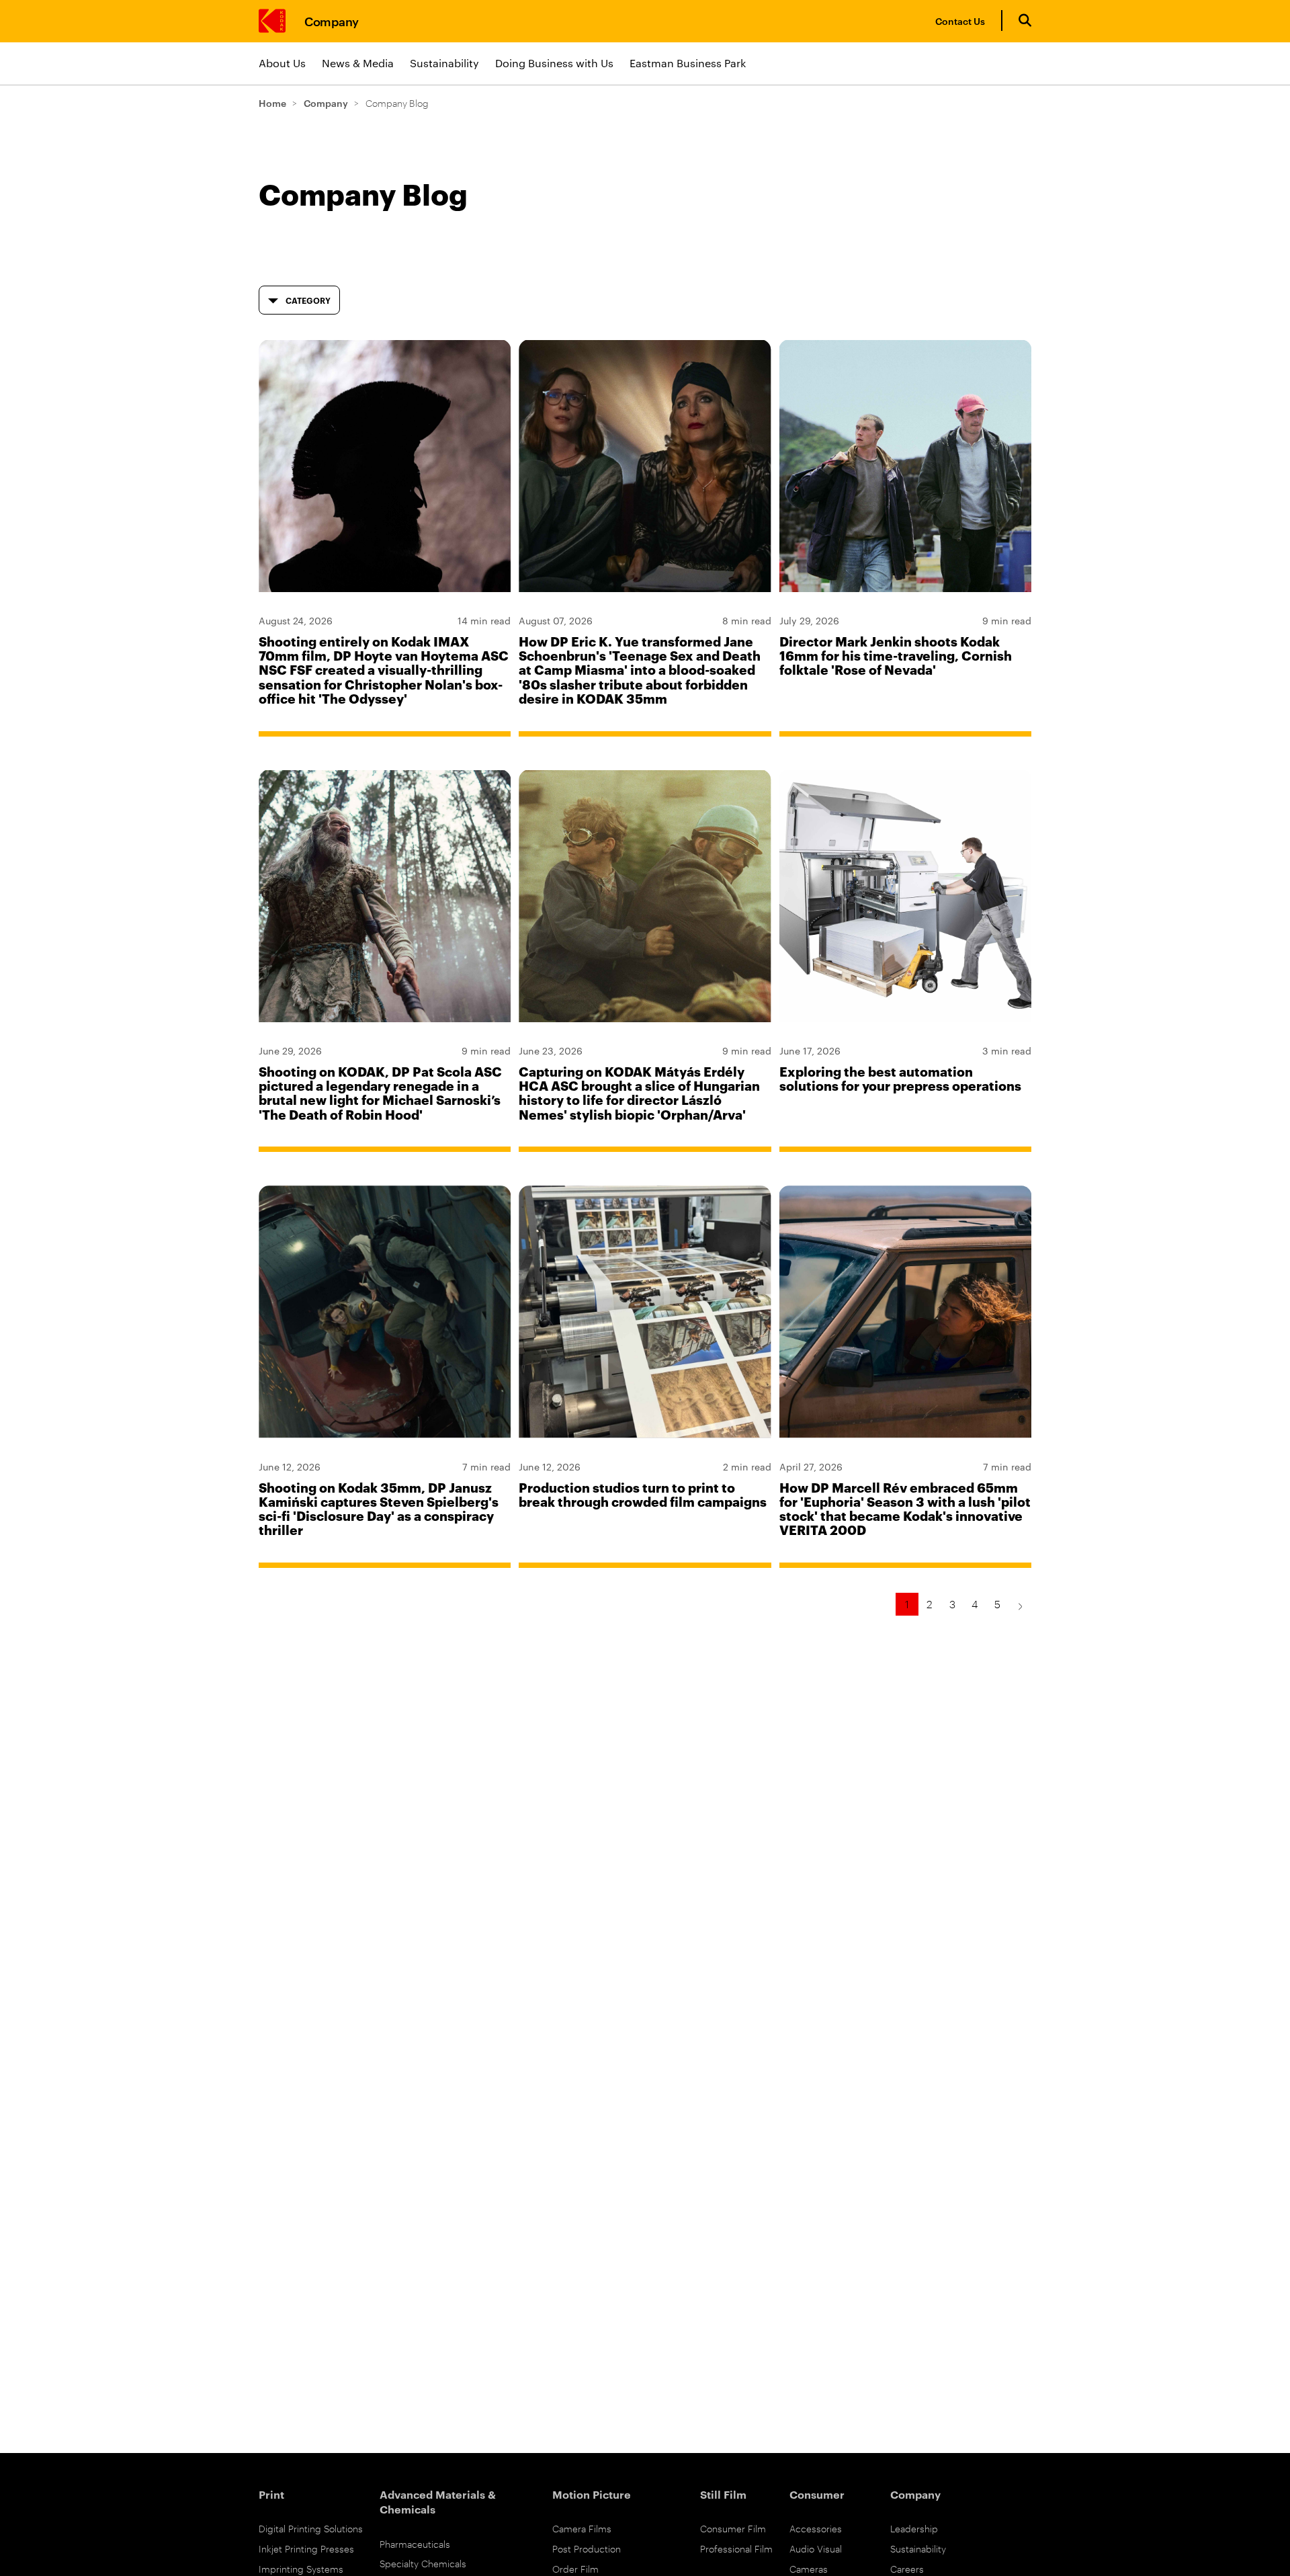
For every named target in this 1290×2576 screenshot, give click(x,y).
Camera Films (582, 2528)
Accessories (816, 2528)
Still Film (723, 2494)
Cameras (809, 2568)
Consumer (817, 2494)
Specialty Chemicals (423, 2563)
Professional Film (736, 2548)
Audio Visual (816, 2548)
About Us (282, 63)
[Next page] (1020, 1604)
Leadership (914, 2528)
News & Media (358, 63)
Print (271, 2494)
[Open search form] (1025, 20)
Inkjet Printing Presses (306, 2548)
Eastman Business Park (688, 63)
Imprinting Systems (301, 2568)
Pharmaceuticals (415, 2543)
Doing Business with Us (554, 63)
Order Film (575, 2568)
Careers (907, 2568)
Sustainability (444, 63)
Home (272, 102)
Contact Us (960, 20)
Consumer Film (733, 2528)
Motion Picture (592, 2494)
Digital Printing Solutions (311, 2528)
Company (332, 20)
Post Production (587, 2548)
